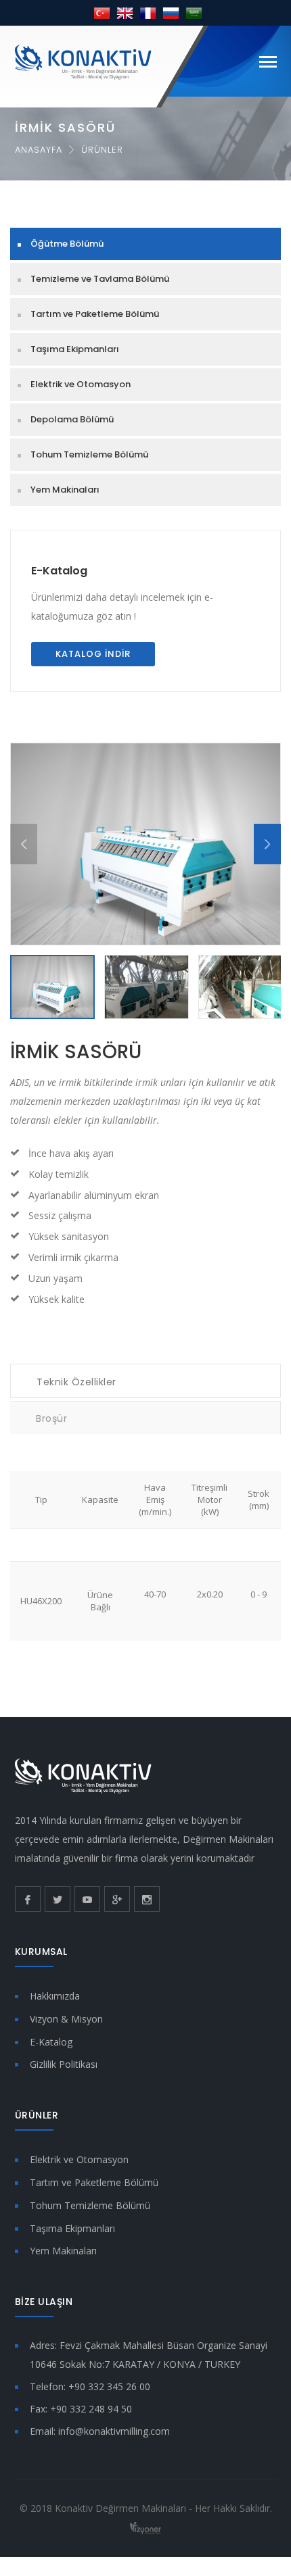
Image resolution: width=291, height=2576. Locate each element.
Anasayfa (39, 150)
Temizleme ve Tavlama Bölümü (100, 279)
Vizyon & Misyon (66, 2019)
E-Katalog (59, 571)
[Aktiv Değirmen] (83, 61)
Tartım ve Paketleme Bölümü (95, 314)
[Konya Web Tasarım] (145, 2527)
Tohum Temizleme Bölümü (89, 454)
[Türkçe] (102, 13)
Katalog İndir (93, 654)
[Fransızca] (148, 13)
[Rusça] (171, 13)
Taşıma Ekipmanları (75, 349)
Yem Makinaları (65, 490)
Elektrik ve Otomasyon (81, 384)
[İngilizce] (125, 13)
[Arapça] (194, 13)
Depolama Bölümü (72, 419)
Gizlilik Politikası (64, 2064)
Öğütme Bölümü (67, 244)
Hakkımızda (55, 1996)
